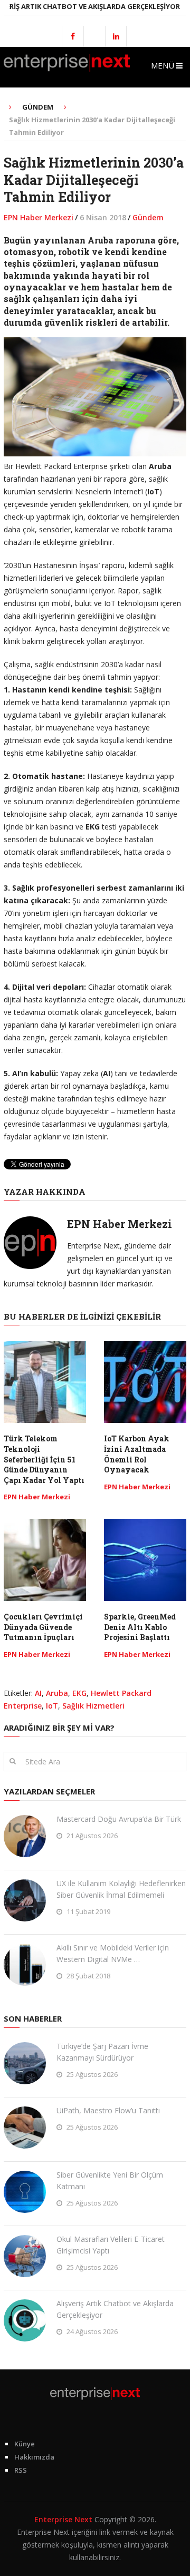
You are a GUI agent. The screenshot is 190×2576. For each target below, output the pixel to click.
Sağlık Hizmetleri (93, 1706)
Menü (163, 65)
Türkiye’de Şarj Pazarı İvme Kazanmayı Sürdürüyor (102, 2052)
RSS (21, 2470)
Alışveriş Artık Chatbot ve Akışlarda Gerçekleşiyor (115, 2309)
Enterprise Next (63, 2519)
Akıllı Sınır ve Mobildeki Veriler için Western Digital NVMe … (113, 1953)
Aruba (57, 1693)
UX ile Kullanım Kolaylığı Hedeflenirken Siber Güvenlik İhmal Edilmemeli (121, 1889)
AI (38, 1693)
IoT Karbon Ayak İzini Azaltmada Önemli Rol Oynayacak (137, 1454)
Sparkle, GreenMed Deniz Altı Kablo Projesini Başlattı (140, 1627)
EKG (79, 1693)
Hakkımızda (34, 2457)
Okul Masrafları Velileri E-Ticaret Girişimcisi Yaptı (111, 2245)
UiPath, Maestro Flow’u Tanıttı (108, 2110)
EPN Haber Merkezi (39, 217)
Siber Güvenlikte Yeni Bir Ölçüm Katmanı (110, 2180)
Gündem (148, 217)
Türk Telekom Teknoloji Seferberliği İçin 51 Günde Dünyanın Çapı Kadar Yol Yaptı (44, 1459)
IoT (52, 1706)
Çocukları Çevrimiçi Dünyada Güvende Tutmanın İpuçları (43, 1627)
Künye (25, 2444)
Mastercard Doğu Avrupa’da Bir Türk (119, 1819)
